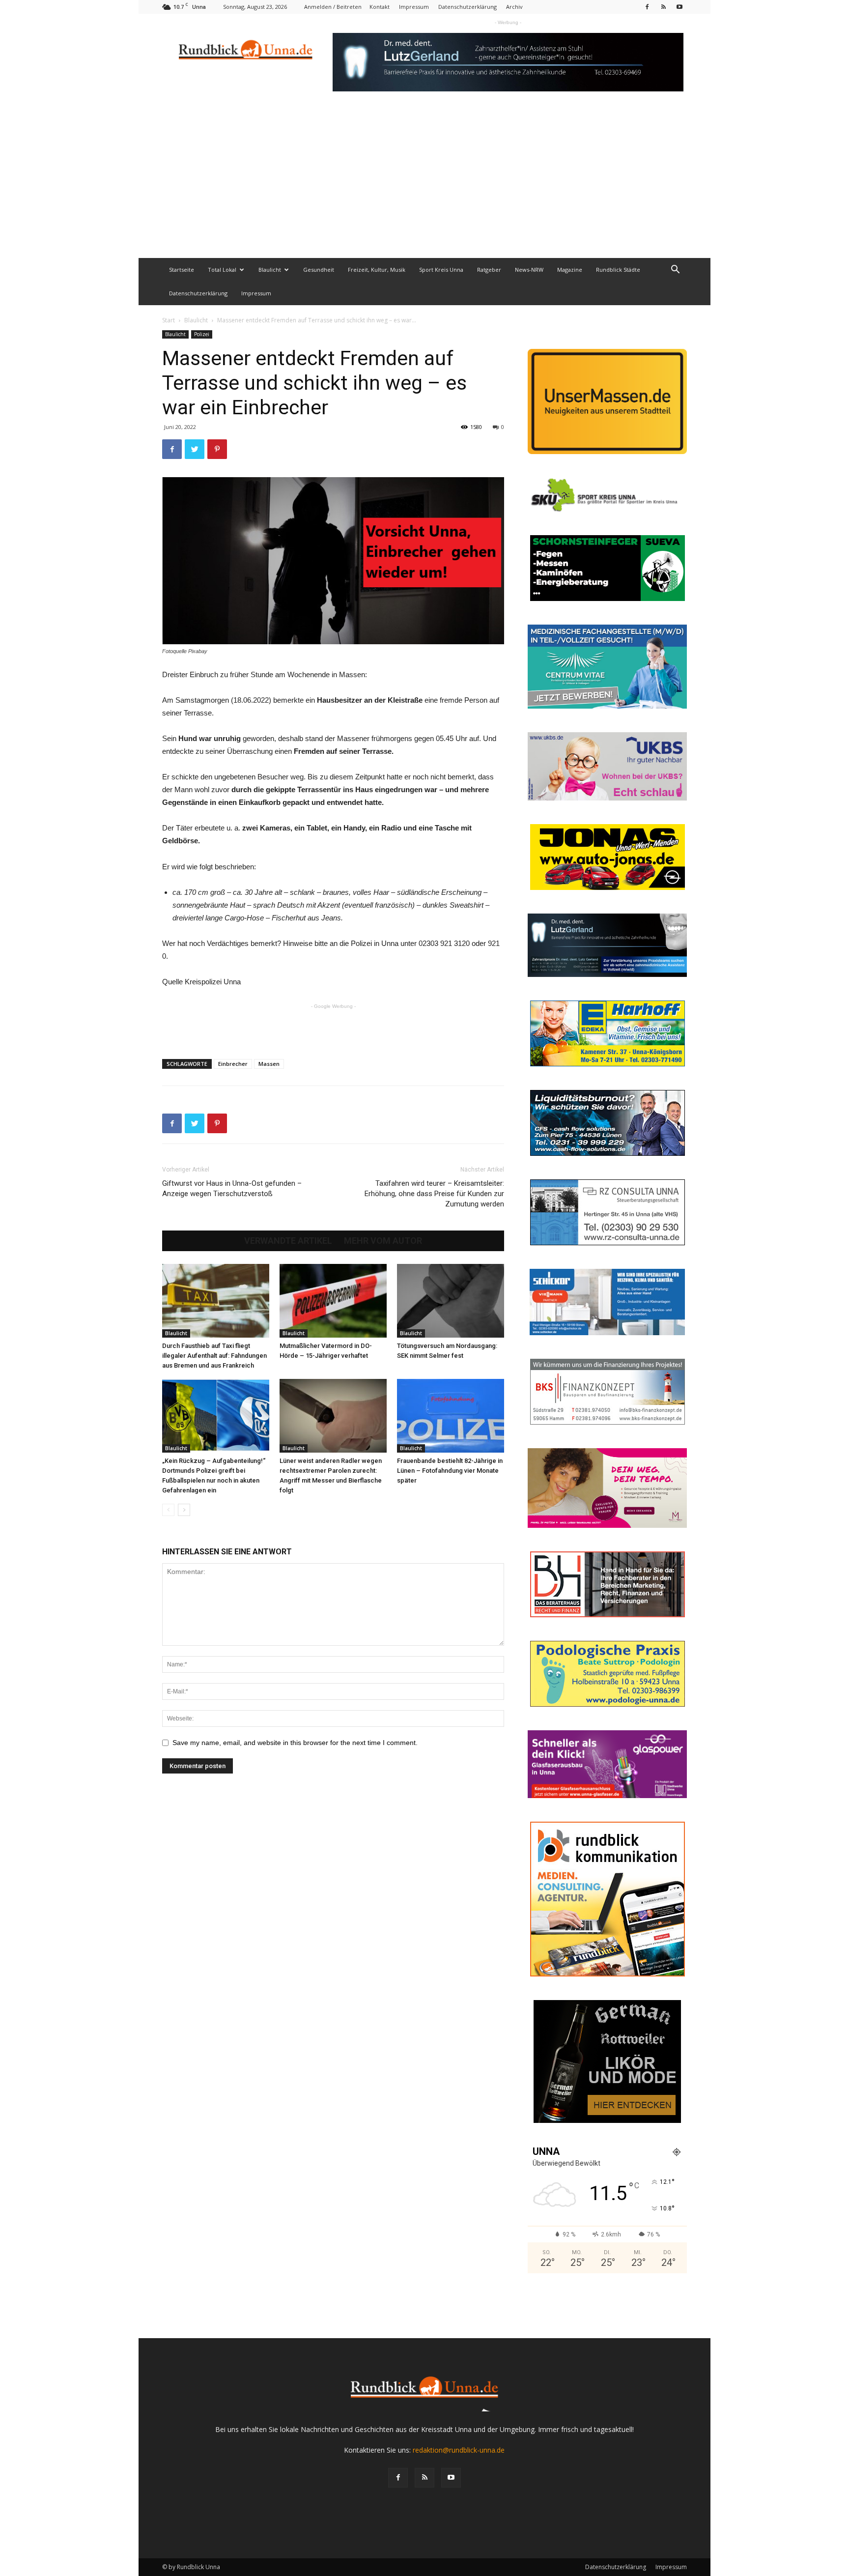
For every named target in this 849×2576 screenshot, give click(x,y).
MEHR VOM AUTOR (383, 1241)
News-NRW (529, 270)
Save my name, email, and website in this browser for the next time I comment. (295, 1743)
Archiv (514, 7)
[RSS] (663, 7)
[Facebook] (647, 7)
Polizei (202, 334)
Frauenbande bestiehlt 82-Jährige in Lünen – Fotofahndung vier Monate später (450, 1471)
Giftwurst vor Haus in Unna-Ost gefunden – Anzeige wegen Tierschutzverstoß (232, 1188)
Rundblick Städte (618, 270)
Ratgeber (489, 270)
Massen (269, 1064)
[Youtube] (679, 7)
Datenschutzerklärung (467, 7)
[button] (675, 271)
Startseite (182, 270)
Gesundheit (319, 270)
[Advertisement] (424, 184)
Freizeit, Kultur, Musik (377, 270)
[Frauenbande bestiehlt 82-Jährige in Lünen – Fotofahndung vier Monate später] (451, 1416)
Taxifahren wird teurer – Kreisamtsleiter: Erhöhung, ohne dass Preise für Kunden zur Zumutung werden (434, 1194)
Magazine (570, 270)
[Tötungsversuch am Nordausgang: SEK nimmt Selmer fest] (451, 1301)
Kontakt (380, 7)
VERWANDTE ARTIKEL (288, 1241)
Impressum (414, 7)
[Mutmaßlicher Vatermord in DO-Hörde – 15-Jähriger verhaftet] (333, 1301)
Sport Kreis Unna (441, 270)
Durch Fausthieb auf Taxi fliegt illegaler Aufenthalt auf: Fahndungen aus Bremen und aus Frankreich (214, 1356)
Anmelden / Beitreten (333, 7)
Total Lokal (222, 270)
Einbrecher (233, 1064)
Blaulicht (270, 270)
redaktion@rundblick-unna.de (459, 2450)
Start (169, 320)
